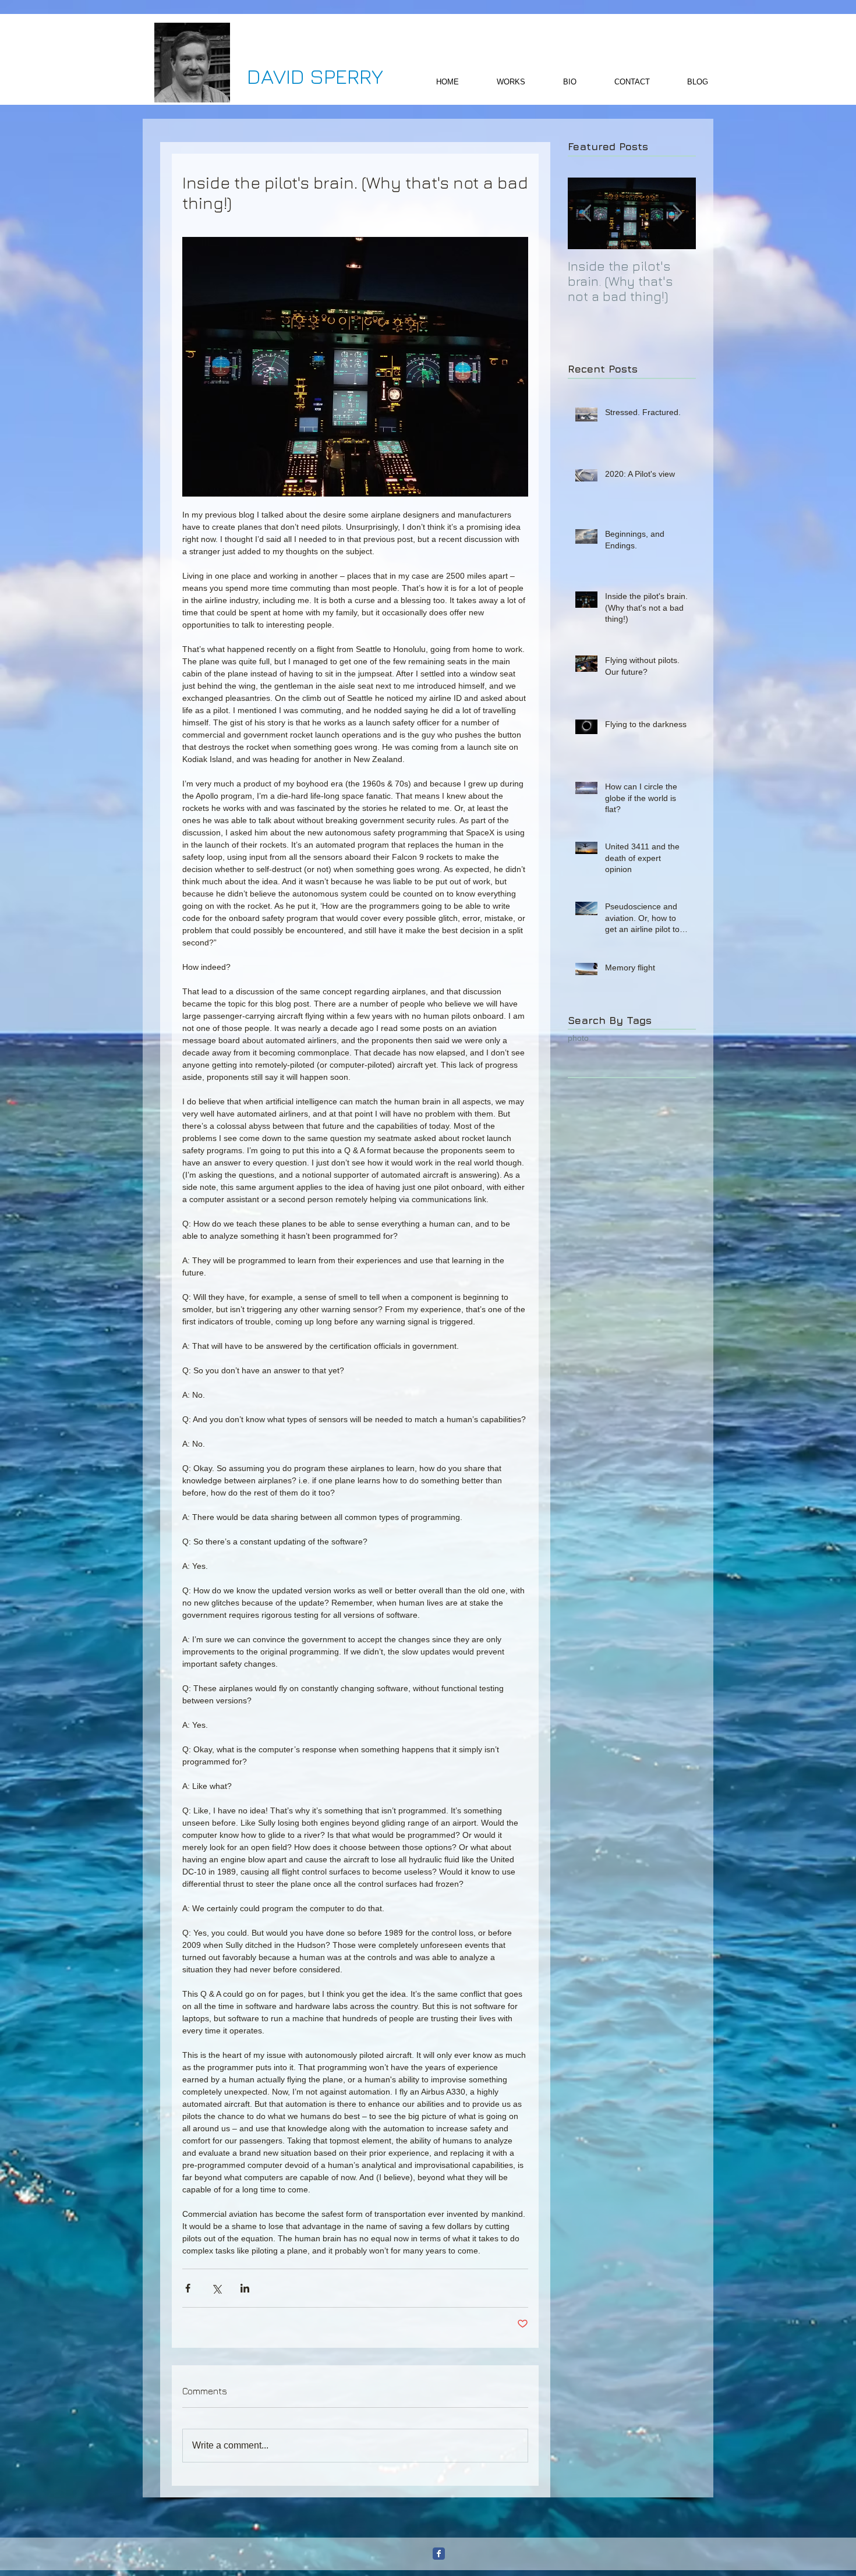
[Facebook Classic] (439, 2554)
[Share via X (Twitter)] (216, 2288)
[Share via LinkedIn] (245, 2288)
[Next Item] (677, 213)
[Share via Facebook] (188, 2288)
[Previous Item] (586, 213)
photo (578, 1038)
